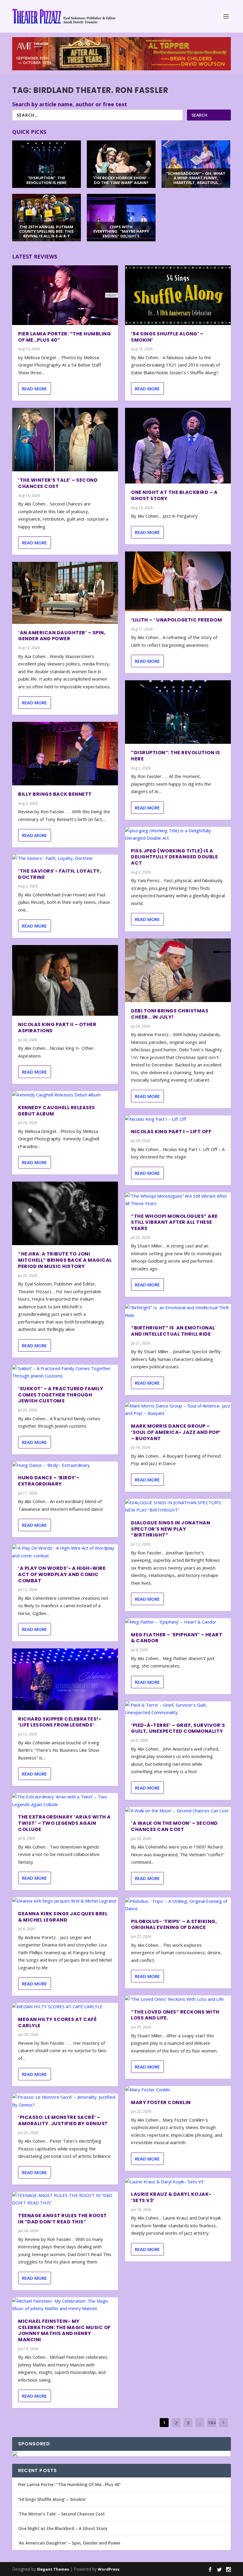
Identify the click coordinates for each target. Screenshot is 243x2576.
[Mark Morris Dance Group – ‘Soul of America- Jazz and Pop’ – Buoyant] (178, 1410)
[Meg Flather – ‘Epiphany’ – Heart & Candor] (178, 1622)
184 (212, 2423)
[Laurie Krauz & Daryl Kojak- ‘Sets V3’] (178, 2182)
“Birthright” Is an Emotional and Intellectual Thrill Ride (173, 1331)
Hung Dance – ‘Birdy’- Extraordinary (49, 1481)
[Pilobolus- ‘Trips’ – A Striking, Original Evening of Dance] (178, 1905)
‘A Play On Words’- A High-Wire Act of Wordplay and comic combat (62, 1574)
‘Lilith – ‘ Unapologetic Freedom (176, 620)
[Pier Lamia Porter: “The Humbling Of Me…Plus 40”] (65, 295)
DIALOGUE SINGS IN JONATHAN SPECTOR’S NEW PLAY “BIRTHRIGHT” (171, 1529)
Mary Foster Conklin (161, 2102)
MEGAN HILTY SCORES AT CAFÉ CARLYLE (57, 2022)
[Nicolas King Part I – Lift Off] (178, 1119)
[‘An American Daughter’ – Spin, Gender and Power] (65, 593)
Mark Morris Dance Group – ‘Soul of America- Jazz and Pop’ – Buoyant (176, 1432)
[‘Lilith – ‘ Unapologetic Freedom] (178, 581)
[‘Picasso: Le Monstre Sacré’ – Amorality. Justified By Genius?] (65, 2101)
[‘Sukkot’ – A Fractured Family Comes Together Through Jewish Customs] (65, 1372)
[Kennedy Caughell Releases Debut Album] (65, 1095)
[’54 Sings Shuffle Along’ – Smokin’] (178, 295)
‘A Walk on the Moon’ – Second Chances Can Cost (174, 1826)
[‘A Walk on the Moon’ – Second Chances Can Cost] (178, 1811)
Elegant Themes (53, 2569)
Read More (34, 389)
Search (199, 115)
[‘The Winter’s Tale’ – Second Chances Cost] (65, 440)
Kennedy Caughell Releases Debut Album (57, 1111)
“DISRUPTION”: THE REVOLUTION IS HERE (176, 756)
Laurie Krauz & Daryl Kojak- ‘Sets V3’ (171, 2197)
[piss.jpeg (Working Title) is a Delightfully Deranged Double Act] (178, 834)
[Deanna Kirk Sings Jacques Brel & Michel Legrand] (65, 1901)
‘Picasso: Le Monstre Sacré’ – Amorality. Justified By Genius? (63, 2120)
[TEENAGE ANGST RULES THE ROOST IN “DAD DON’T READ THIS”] (65, 2199)
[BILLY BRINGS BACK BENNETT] (65, 754)
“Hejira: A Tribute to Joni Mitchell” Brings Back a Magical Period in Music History (65, 1260)
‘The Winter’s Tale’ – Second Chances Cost (58, 483)
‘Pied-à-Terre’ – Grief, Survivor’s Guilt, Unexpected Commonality (178, 1728)
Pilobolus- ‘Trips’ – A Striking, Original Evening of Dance (174, 1925)
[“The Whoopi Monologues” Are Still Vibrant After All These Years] (178, 1200)
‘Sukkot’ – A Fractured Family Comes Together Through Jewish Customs (61, 1395)
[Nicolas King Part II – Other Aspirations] (65, 980)
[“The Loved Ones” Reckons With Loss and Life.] (178, 1999)
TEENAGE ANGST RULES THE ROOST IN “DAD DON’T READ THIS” (63, 2219)
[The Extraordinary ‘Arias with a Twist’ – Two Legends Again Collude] (65, 1801)
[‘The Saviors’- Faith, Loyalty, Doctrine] (65, 858)
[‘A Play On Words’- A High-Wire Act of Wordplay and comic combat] (65, 1552)
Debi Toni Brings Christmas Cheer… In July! (170, 1014)
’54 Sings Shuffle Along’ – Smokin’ (167, 337)
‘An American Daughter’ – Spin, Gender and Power (62, 636)
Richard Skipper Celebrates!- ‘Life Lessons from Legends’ (60, 1722)
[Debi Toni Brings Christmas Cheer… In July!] (178, 970)
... (200, 2423)
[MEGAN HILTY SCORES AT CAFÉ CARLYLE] (65, 2007)
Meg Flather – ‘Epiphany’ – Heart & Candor (177, 1638)
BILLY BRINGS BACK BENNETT (55, 794)
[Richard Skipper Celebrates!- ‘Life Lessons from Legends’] (65, 1679)
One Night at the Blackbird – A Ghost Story (174, 495)
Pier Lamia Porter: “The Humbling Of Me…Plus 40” (64, 337)
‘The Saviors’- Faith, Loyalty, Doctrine (60, 874)
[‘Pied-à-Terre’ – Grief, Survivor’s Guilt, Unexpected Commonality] (178, 1709)
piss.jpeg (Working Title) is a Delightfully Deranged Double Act (174, 857)
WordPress (109, 2569)
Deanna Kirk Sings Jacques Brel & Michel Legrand (63, 1917)
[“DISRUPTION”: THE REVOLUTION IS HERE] (178, 712)
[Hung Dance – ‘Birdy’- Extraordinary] (65, 1465)
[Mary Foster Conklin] (178, 2090)
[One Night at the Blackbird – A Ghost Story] (178, 446)
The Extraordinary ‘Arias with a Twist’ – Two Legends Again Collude (64, 1823)
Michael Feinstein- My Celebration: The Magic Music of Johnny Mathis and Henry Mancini (64, 2330)
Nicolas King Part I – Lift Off (171, 1132)
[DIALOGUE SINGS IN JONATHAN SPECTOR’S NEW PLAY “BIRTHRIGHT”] (178, 1506)
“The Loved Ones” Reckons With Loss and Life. (175, 2015)
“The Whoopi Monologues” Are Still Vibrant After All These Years (174, 1222)
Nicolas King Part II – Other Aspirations (57, 1028)
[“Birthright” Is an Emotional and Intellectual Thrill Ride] (178, 1311)
